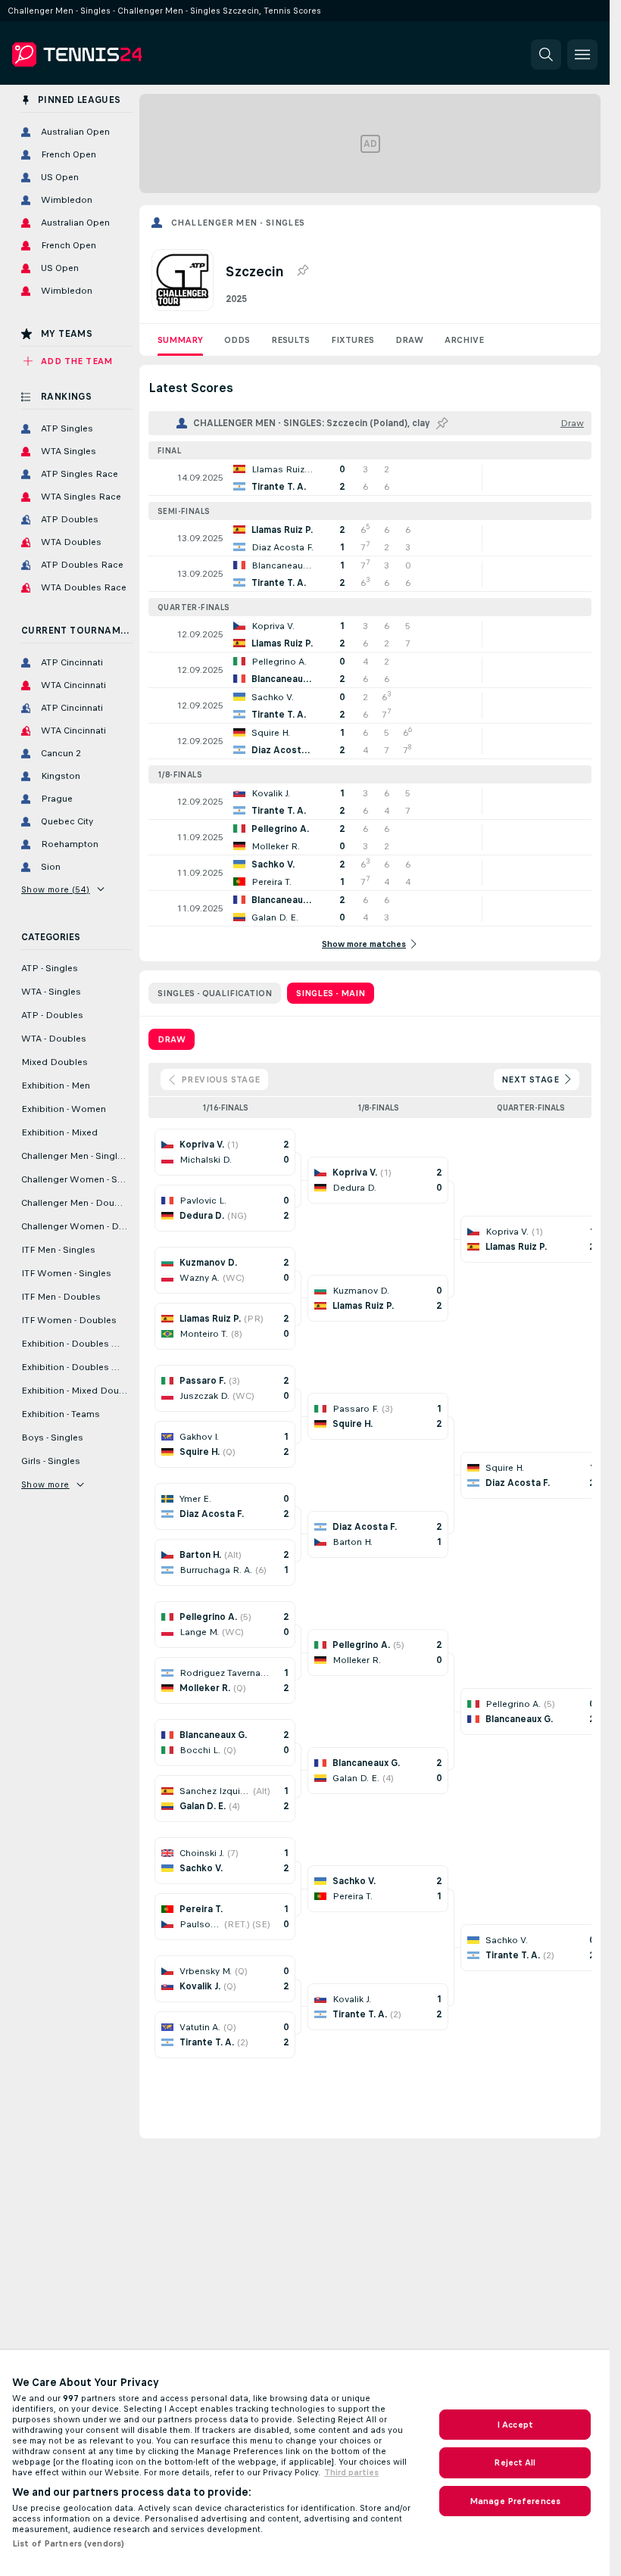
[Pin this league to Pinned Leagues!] (302, 271)
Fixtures (353, 340)
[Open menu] (582, 55)
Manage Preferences (515, 2501)
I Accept (515, 2425)
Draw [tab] (172, 1039)
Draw (409, 340)
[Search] (546, 55)
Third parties (351, 2472)
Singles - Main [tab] (331, 993)
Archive (464, 340)
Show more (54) (56, 889)
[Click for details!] (370, 478)
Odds (237, 340)
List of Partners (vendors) (68, 2543)
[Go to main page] (116, 55)
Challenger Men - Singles (238, 223)
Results (290, 340)
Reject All (515, 2462)
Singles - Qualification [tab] (215, 993)
